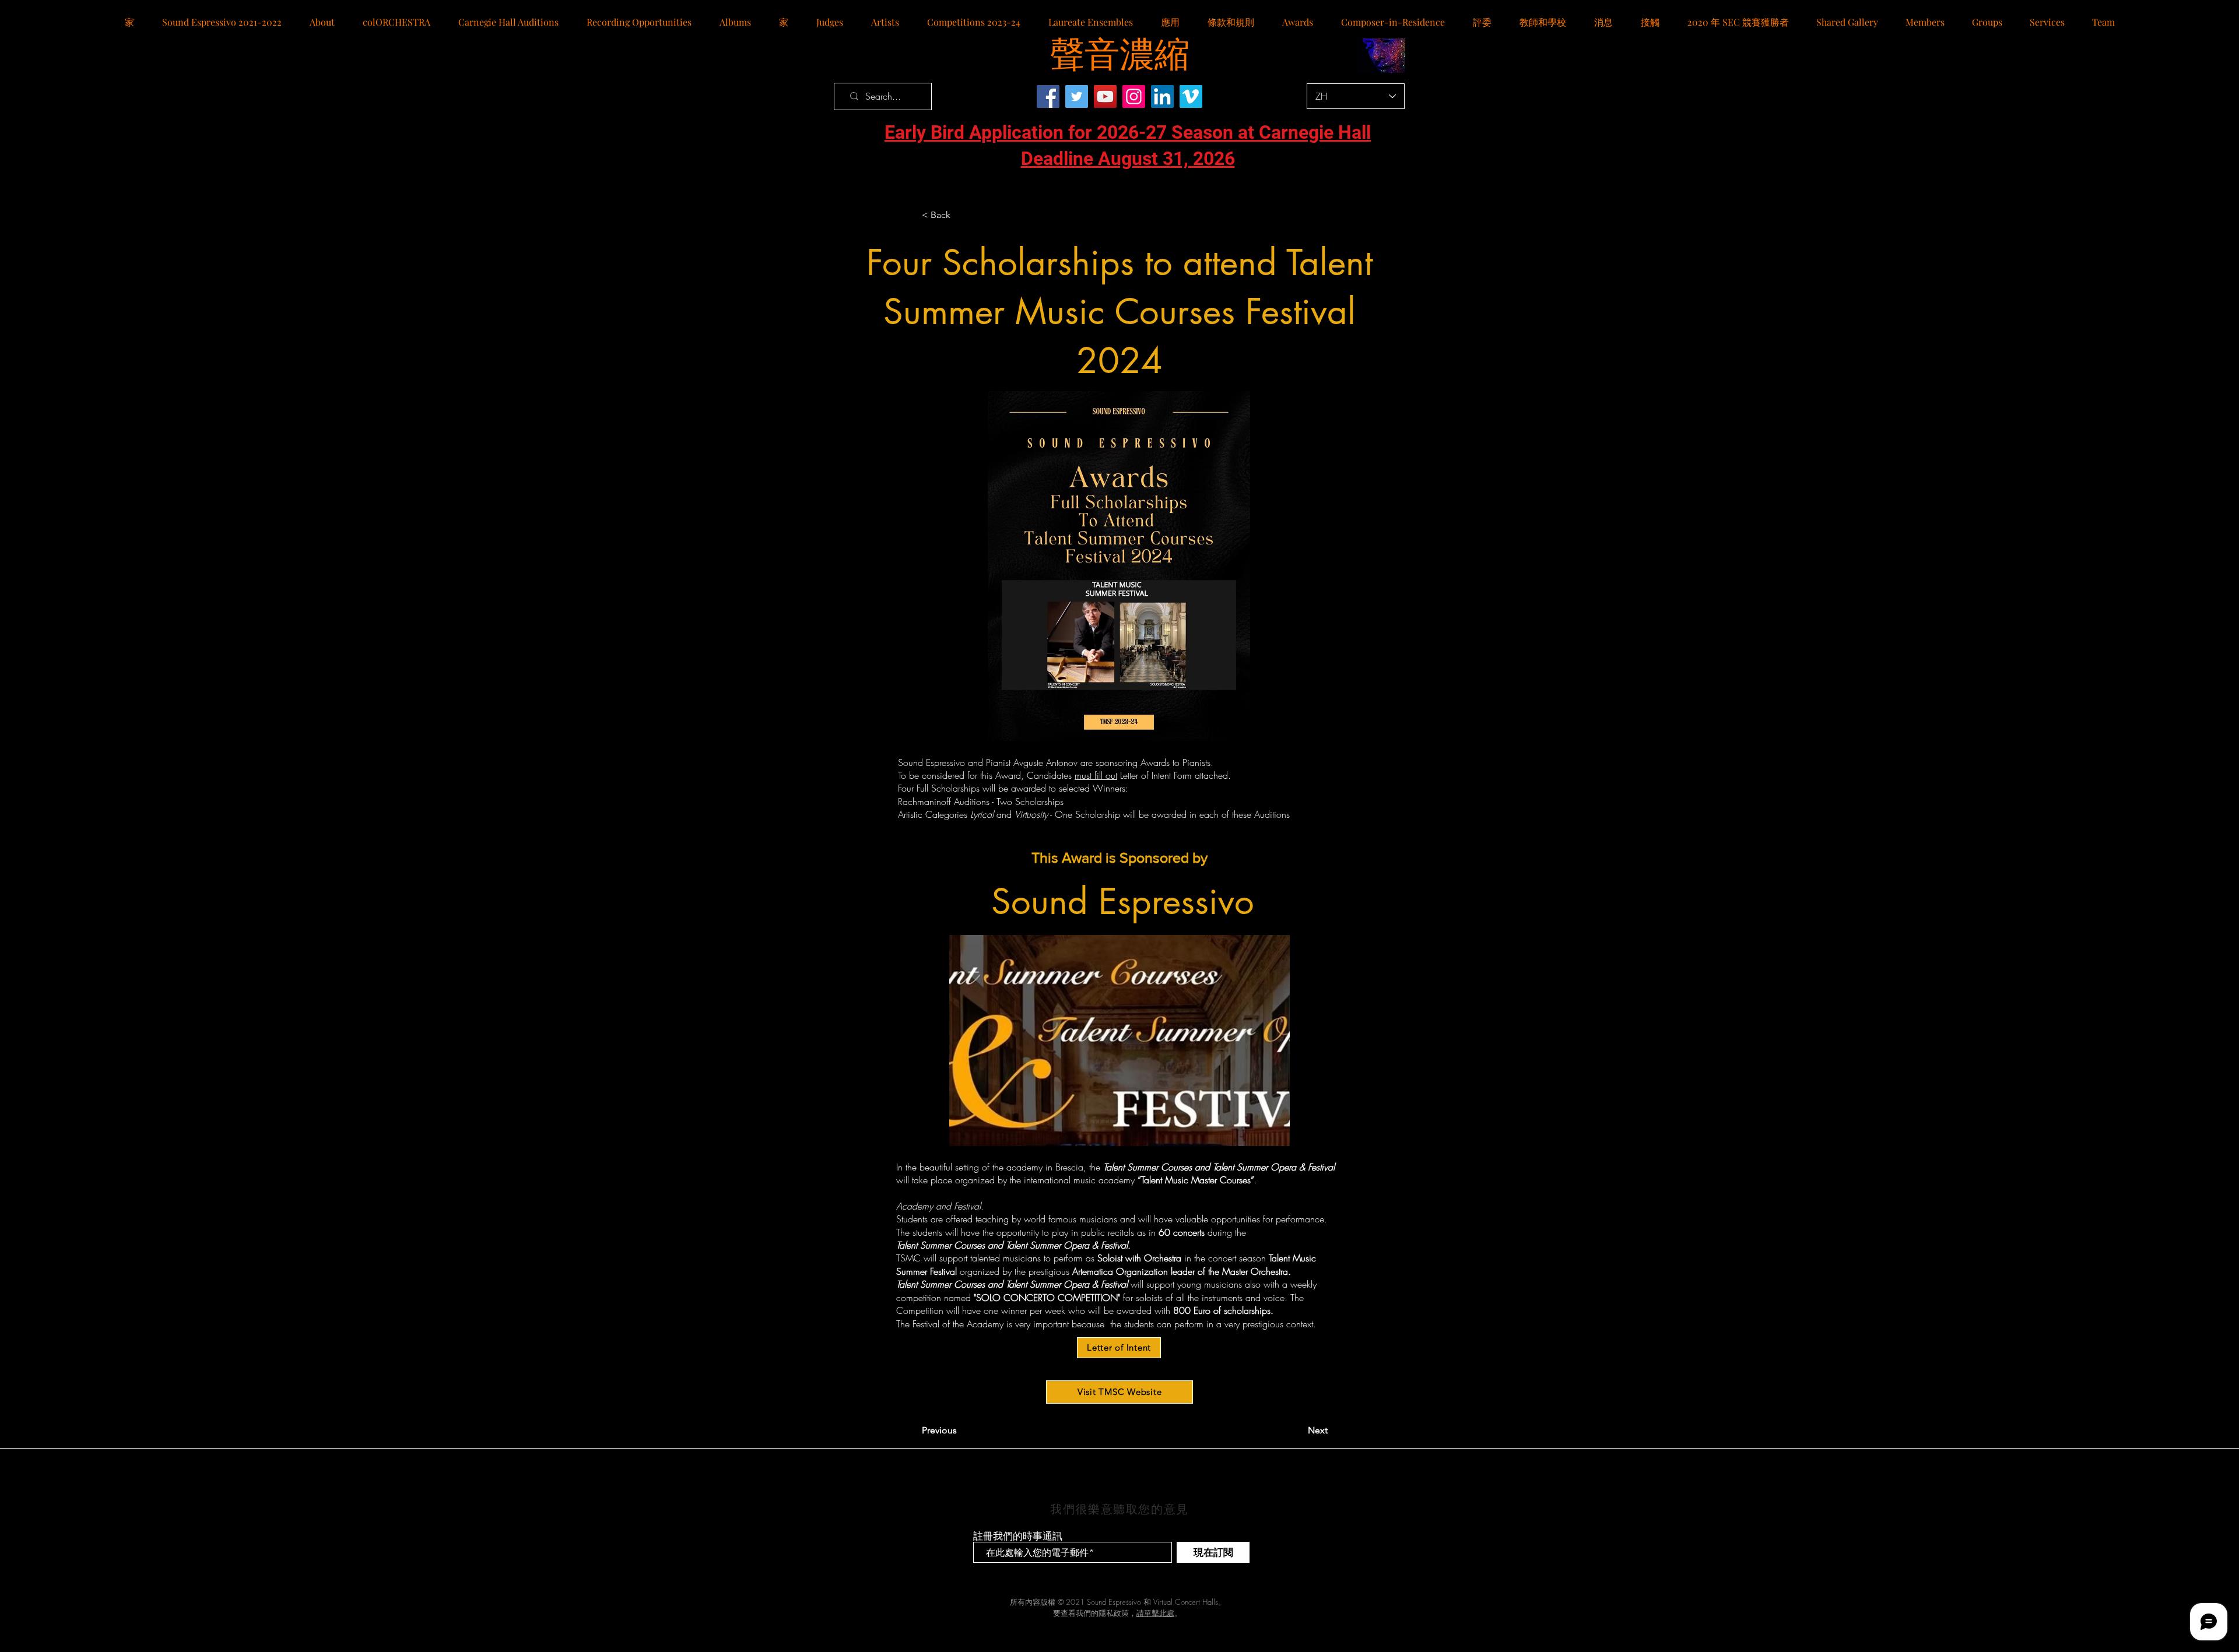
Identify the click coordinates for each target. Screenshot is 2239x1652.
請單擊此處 (1155, 1613)
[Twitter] (1077, 96)
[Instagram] (1134, 96)
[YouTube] (1105, 96)
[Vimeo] (1191, 96)
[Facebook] (1048, 96)
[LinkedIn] (1162, 96)
